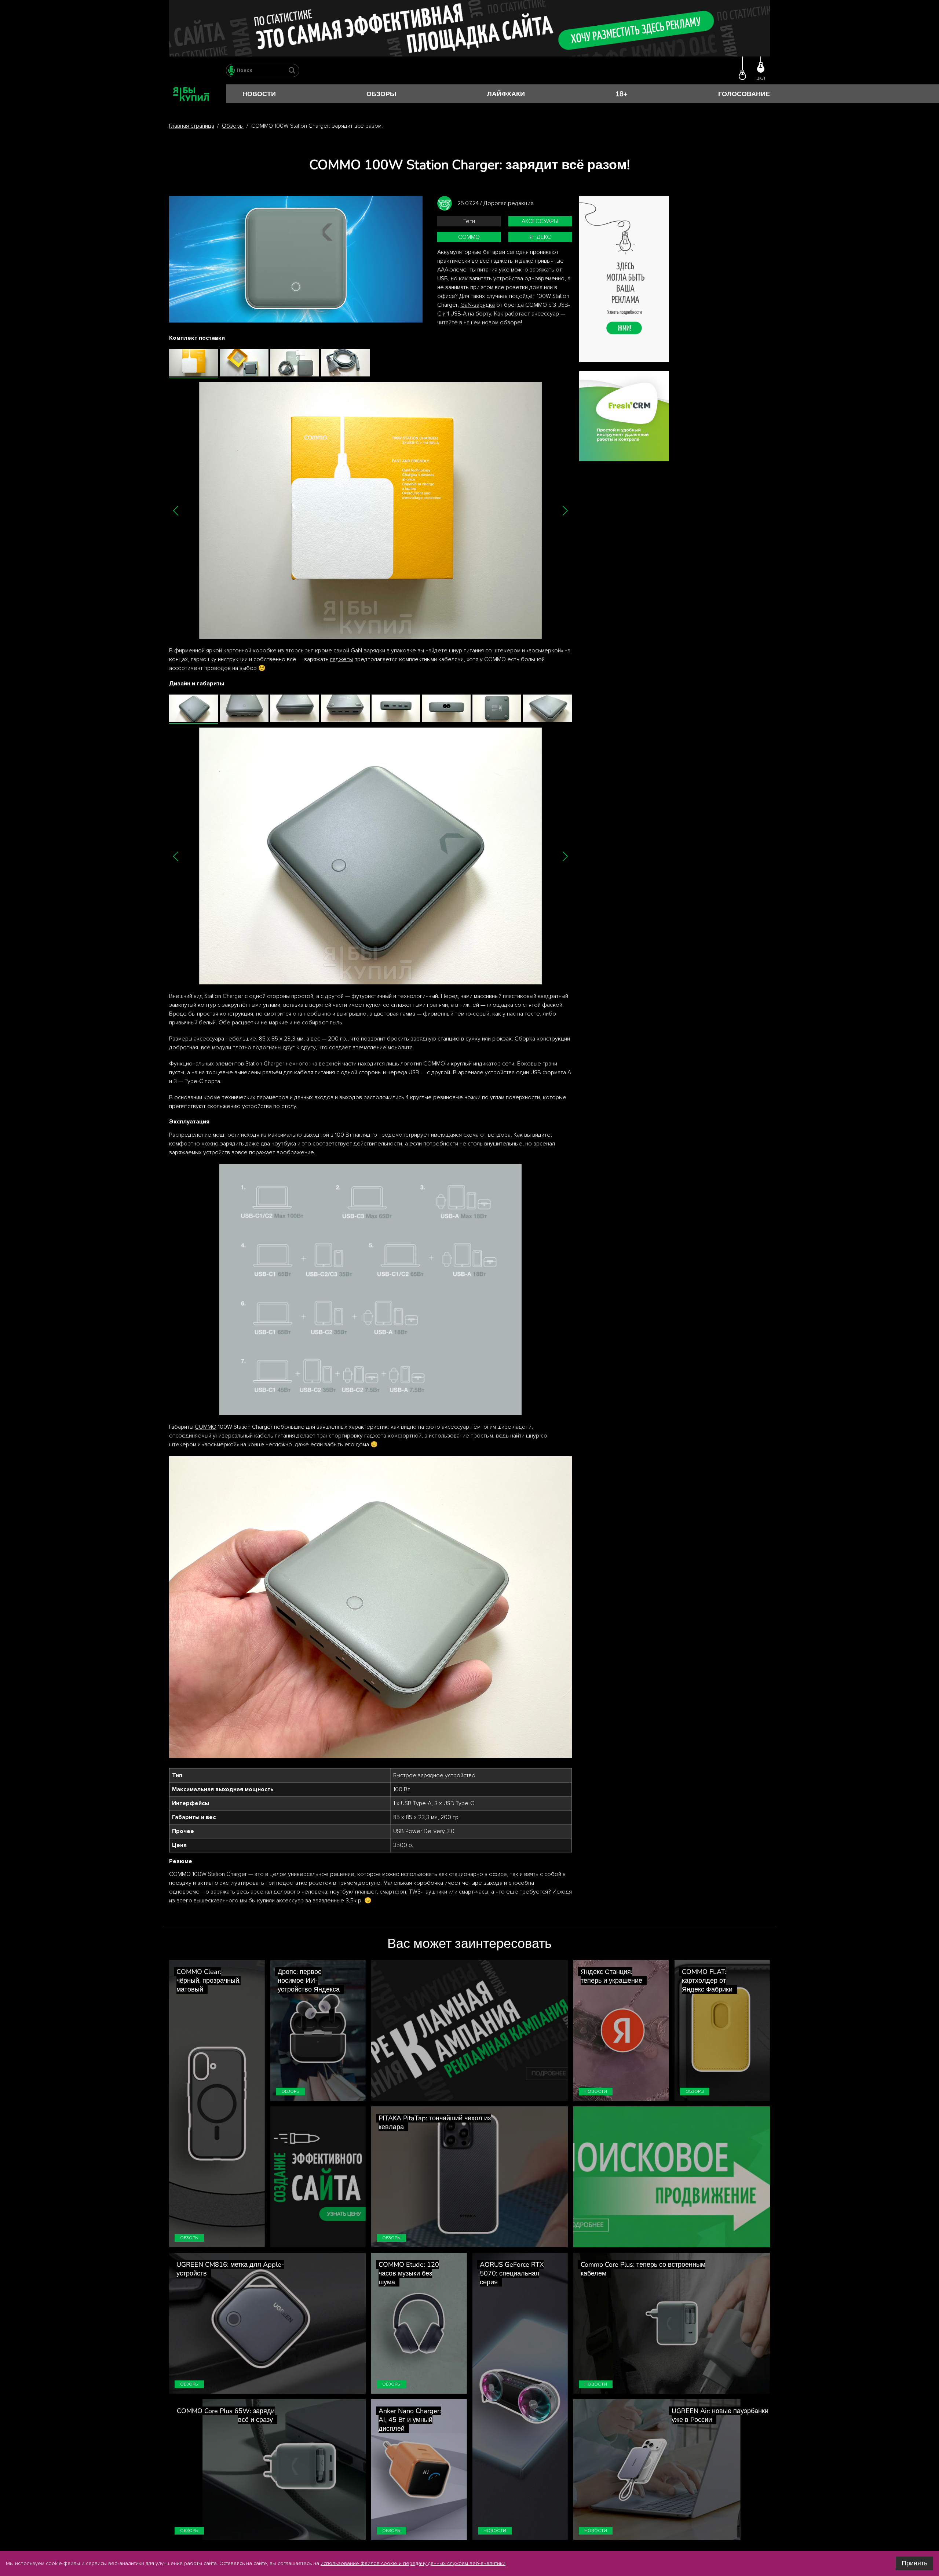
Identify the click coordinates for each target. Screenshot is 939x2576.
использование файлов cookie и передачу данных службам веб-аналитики (413, 2563)
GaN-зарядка (478, 305)
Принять (914, 2563)
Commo (469, 237)
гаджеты (341, 659)
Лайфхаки (506, 94)
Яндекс (540, 237)
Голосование (744, 94)
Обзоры (381, 94)
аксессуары (540, 221)
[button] (176, 511)
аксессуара (209, 1039)
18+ (622, 94)
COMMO (206, 1427)
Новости (259, 94)
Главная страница (192, 126)
